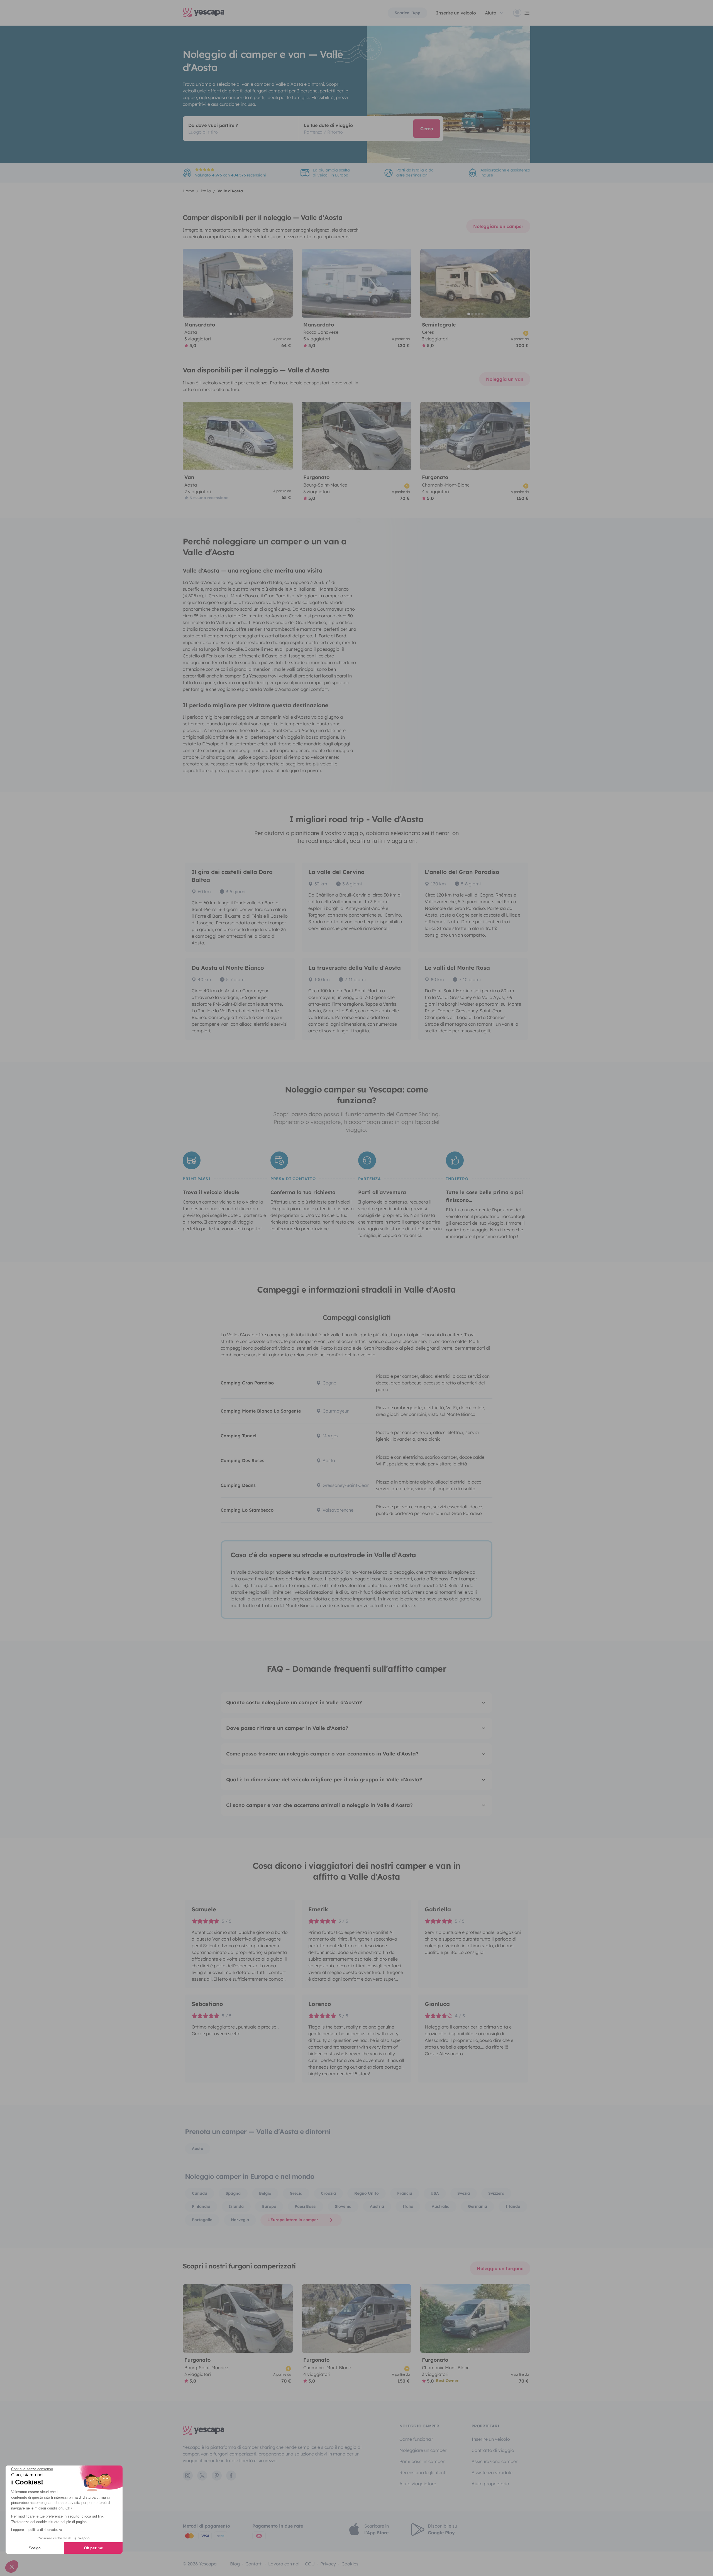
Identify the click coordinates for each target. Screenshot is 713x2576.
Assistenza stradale (492, 2472)
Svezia (464, 2193)
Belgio (265, 2193)
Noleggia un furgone (500, 2268)
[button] (12, 2567)
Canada (200, 2193)
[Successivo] (286, 283)
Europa (269, 2206)
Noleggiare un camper (498, 226)
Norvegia (240, 2220)
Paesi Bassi (306, 2206)
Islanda (236, 2206)
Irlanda (513, 2206)
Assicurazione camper (495, 2461)
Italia (408, 2206)
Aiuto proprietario (490, 2484)
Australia (441, 2206)
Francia (405, 2193)
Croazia (328, 2193)
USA (435, 2193)
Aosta (198, 2148)
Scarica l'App (407, 13)
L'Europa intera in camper (293, 2220)
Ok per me (93, 2548)
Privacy (328, 2564)
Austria (377, 2206)
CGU (310, 2564)
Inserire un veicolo (456, 13)
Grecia (296, 2193)
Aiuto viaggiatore (418, 2484)
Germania (478, 2206)
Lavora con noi (284, 2564)
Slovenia (343, 2206)
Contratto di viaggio (493, 2450)
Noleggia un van (505, 379)
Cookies (350, 2564)
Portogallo (202, 2220)
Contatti (254, 2564)
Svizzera (496, 2193)
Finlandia (201, 2206)
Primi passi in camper (422, 2461)
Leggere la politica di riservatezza (37, 2530)
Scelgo (35, 2548)
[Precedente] (189, 283)
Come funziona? (416, 2439)
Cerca (427, 129)
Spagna (233, 2193)
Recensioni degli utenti (423, 2472)
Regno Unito (367, 2193)
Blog (235, 2564)
